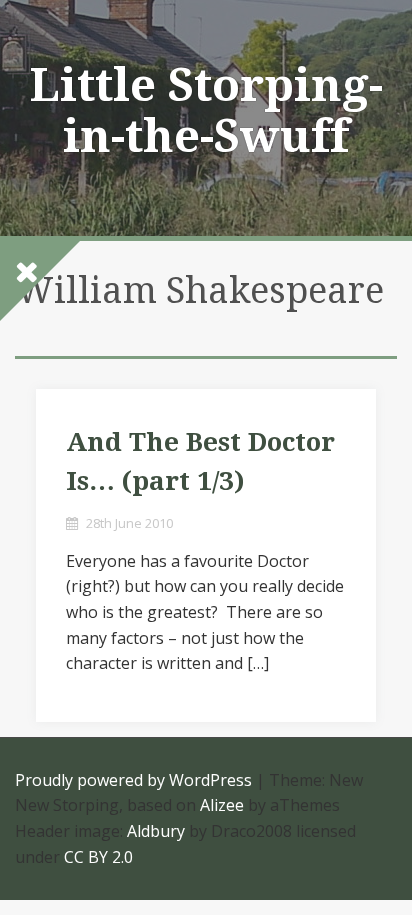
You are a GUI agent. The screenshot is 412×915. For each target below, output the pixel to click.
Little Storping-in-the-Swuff (206, 110)
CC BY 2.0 (98, 857)
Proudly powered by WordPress (133, 780)
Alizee (222, 805)
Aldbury (156, 831)
